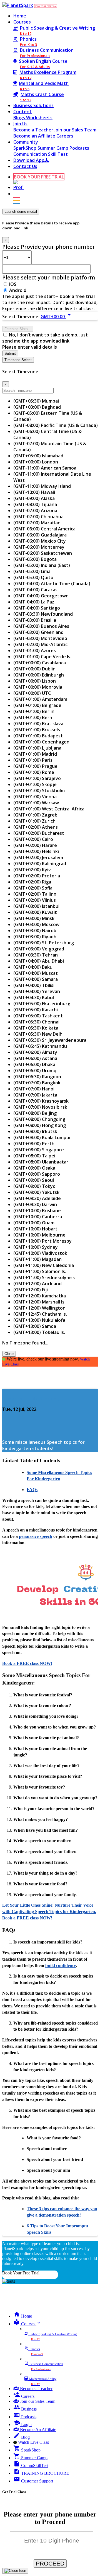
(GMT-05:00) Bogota (35, 559)
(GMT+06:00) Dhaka (34, 1064)
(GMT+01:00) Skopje (35, 784)
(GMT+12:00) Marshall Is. (39, 1302)
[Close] (15, 2571)
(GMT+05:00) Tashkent (38, 1016)
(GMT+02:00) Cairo (33, 839)
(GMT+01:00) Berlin (34, 711)
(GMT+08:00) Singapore (39, 1150)
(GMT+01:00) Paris (33, 760)
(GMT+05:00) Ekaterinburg (42, 1004)
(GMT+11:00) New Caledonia (44, 1265)
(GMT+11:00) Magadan (37, 1259)
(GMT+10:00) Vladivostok (40, 1253)
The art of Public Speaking (31, 1398)
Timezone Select (18, 360)
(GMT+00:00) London (36, 462)
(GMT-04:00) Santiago (37, 608)
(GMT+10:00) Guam (34, 1223)
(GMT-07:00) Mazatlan (37, 523)
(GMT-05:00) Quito (33, 577)
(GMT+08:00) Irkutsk (35, 1131)
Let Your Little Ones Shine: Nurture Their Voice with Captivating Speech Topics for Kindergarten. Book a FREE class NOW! (49, 1912)
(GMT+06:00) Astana (35, 1058)
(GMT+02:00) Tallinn (35, 894)
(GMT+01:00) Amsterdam (40, 699)
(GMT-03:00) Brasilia (35, 620)
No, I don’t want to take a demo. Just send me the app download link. (45, 338)
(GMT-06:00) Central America (44, 529)
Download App (29, 160)
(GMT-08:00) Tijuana (35, 504)
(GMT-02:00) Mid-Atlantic (40, 644)
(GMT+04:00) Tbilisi (34, 985)
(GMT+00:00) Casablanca (40, 663)
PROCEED (50, 2563)
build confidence (61, 1965)
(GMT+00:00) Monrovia (38, 687)
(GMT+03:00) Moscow (36, 924)
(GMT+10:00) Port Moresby (42, 1241)
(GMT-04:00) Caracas (35, 590)
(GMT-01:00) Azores (35, 651)
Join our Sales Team (75, 130)
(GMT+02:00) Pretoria (37, 876)
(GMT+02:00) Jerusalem (38, 857)
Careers (65, 136)
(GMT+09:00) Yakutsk (36, 1192)
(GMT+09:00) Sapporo (37, 1174)
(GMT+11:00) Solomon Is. (40, 1271)
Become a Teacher (34, 130)
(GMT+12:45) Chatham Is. (40, 1314)
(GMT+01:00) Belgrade (37, 705)
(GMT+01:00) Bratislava (38, 724)
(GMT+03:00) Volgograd (39, 949)
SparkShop (25, 148)
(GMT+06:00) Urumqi (35, 1071)
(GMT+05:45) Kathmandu (40, 1046)
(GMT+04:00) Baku (33, 967)
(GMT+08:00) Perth (34, 1144)
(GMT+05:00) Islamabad (38, 456)
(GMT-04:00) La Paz (34, 602)
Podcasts (79, 148)
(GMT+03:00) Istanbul (36, 906)
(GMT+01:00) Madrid (35, 754)
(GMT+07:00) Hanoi (34, 1089)
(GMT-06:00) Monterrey (39, 547)
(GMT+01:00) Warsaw (36, 803)
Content (22, 112)
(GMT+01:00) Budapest (38, 736)
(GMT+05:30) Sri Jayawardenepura (50, 1040)
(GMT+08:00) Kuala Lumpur (42, 1137)
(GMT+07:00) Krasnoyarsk (41, 1101)
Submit (10, 353)
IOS (13, 284)
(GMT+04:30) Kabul (34, 997)
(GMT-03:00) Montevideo (40, 638)
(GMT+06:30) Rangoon (37, 1077)
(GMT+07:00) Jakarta (35, 1095)
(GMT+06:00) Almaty (35, 1052)
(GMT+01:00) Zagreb (35, 815)
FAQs (32, 1490)
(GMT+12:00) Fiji (31, 1290)
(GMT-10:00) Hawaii (34, 492)
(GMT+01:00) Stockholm (39, 791)
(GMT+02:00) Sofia (33, 888)
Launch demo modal (21, 212)
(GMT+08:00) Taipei (34, 1156)
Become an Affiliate (35, 136)
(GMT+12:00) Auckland (37, 1284)
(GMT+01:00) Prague (35, 766)
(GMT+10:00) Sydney (36, 1247)
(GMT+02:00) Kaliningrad (40, 864)
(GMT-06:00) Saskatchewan (43, 553)
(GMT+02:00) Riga (32, 882)
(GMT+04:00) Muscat (36, 973)
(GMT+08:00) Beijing (35, 1113)
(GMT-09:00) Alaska (34, 498)
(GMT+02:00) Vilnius (35, 900)
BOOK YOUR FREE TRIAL (46, 6)
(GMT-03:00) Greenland (38, 632)
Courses (22, 22)
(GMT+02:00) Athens (36, 827)
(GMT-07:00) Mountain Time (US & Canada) (50, 447)
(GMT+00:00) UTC (32, 693)
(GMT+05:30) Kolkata (36, 1028)
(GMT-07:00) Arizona (35, 510)
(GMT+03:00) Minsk (34, 918)
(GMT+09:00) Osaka (34, 1168)
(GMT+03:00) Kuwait (35, 912)
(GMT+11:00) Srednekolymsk (44, 1277)
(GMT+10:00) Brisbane (37, 1211)
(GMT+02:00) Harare (35, 845)
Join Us (20, 124)
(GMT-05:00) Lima (32, 571)
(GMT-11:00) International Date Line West (52, 477)
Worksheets (39, 118)
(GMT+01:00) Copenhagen (41, 742)
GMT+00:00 (57, 317)
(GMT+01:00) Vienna (35, 797)
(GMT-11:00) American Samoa (45, 468)
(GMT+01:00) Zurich (34, 821)
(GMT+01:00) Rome (34, 772)
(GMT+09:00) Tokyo (34, 1186)
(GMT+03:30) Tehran (36, 955)
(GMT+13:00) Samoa (35, 1326)
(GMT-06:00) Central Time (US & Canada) (47, 434)
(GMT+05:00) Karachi (36, 1010)
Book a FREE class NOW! (27, 1663)
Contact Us (25, 166)
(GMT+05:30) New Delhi (38, 1034)
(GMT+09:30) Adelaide (37, 1198)
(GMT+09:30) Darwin (35, 1204)
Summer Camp (53, 148)
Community (26, 142)
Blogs (20, 118)
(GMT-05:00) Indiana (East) (42, 565)
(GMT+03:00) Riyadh (35, 937)
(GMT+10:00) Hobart (35, 1229)
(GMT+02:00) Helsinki (36, 851)
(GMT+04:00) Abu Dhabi (39, 961)
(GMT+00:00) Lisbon (35, 681)
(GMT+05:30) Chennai (36, 1022)
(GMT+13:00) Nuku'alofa (39, 1320)
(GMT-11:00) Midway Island (42, 486)
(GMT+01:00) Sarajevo (37, 778)
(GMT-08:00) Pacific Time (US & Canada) (56, 425)
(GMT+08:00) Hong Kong (40, 1125)
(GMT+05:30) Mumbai (36, 401)
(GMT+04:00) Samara (36, 979)
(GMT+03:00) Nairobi (35, 931)
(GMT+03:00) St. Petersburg (44, 943)
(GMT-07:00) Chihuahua (38, 517)
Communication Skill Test (41, 154)
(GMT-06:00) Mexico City (40, 541)
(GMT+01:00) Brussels (37, 730)
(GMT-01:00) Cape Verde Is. (42, 657)
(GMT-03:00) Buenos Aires (41, 626)
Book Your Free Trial (21, 2273)
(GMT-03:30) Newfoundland (43, 614)
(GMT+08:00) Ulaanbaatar (41, 1162)
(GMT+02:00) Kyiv (32, 870)
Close (9, 1354)
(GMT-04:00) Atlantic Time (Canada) (52, 584)
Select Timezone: (21, 317)
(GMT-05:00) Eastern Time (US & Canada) (48, 416)
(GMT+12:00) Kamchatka (40, 1296)
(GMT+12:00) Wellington (39, 1308)
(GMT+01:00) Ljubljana (37, 748)
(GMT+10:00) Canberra (38, 1217)
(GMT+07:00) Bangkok (37, 1083)
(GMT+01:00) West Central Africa (49, 809)
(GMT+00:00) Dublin (34, 669)
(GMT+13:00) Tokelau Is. (39, 1332)
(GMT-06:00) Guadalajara (40, 535)
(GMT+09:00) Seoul (34, 1180)
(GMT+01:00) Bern (33, 717)
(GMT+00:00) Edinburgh (39, 675)
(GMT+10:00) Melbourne (39, 1235)
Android (18, 290)
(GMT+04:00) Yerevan (37, 991)
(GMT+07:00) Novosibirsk (40, 1107)
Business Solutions (33, 105)
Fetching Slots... (18, 329)
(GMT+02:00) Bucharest (39, 833)
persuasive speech (36, 1536)
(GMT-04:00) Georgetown (41, 596)
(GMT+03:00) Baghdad (37, 407)
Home (20, 16)
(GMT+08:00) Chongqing (39, 1119)
